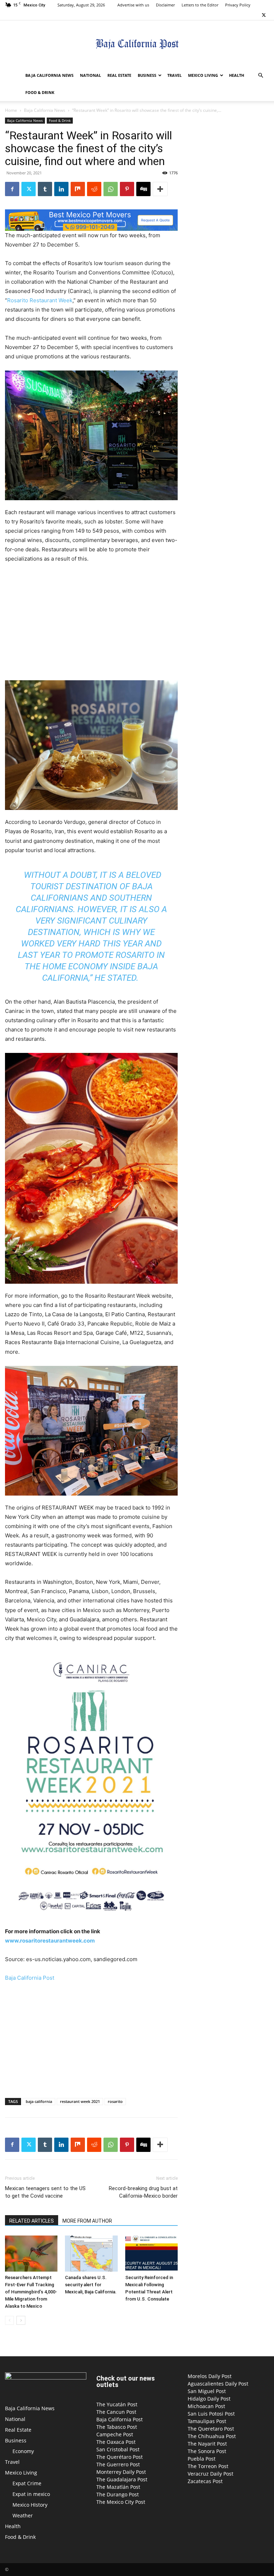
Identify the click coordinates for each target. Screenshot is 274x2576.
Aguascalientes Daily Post (218, 2384)
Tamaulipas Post (207, 2421)
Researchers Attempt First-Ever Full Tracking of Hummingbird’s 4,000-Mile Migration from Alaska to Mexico (31, 2292)
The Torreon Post (208, 2466)
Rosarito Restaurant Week (40, 300)
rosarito (115, 2101)
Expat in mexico (31, 2494)
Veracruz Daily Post (210, 2474)
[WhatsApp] (111, 189)
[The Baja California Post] (137, 44)
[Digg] (143, 189)
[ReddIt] (94, 189)
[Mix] (78, 189)
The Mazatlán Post (118, 2487)
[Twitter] (264, 15)
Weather (23, 2515)
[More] (160, 189)
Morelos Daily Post (210, 2376)
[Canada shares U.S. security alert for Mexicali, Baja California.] (91, 2254)
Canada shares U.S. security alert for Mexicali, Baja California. (91, 2285)
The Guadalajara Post (122, 2479)
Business (147, 75)
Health (237, 75)
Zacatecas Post (205, 2481)
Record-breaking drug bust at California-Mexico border (143, 2192)
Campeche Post (115, 2434)
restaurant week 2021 (80, 2101)
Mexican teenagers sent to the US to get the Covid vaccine (45, 2192)
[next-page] (21, 2320)
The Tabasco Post (117, 2427)
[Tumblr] (45, 189)
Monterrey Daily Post (121, 2472)
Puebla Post (202, 2459)
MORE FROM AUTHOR (87, 2221)
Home (11, 110)
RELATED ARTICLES (32, 2221)
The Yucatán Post (117, 2404)
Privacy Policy (238, 5)
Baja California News (49, 75)
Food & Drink (40, 92)
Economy (23, 2451)
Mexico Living (203, 75)
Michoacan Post (206, 2406)
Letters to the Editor (200, 5)
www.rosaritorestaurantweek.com (50, 1941)
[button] (260, 76)
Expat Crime (27, 2483)
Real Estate (119, 75)
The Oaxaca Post (116, 2442)
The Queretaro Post (211, 2429)
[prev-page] (9, 2320)
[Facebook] (12, 189)
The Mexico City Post (121, 2502)
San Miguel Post (207, 2391)
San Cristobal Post (118, 2449)
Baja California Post (30, 1978)
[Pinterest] (127, 189)
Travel (174, 75)
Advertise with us (133, 5)
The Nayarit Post (207, 2444)
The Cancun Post (116, 2412)
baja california (39, 2101)
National (90, 75)
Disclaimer (165, 5)
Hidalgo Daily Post (209, 2399)
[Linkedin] (61, 189)
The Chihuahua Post (212, 2436)
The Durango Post (118, 2494)
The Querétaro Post (120, 2457)
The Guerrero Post (118, 2464)
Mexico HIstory (30, 2505)
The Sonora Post (207, 2451)
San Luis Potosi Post (211, 2414)
